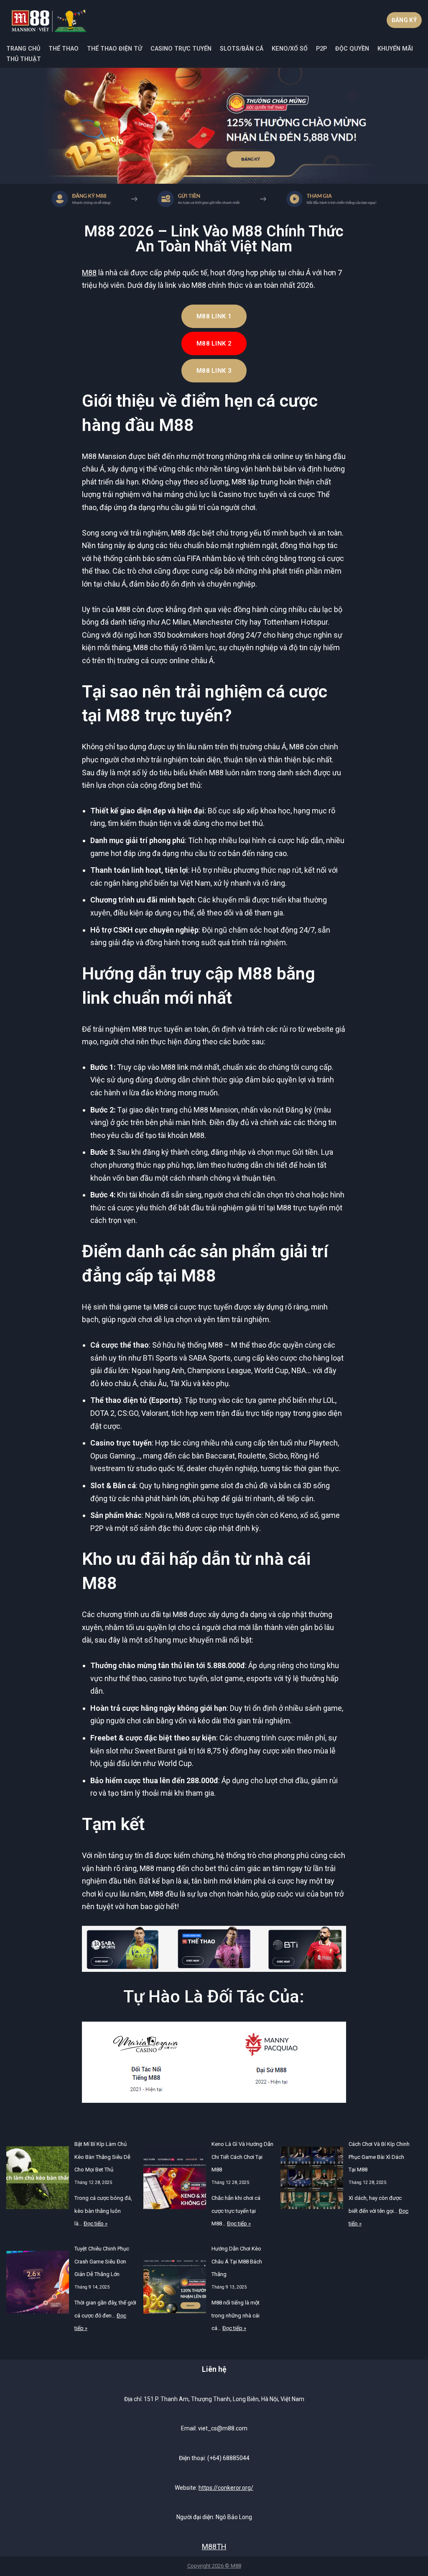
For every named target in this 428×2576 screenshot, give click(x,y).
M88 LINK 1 (214, 316)
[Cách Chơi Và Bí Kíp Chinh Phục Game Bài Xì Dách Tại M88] (312, 2180)
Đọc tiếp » (96, 2224)
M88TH (214, 2547)
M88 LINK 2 (214, 343)
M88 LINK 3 (214, 371)
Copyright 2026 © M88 (214, 2566)
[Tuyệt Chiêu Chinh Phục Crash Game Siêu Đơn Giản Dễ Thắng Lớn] (38, 2285)
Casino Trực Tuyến (181, 49)
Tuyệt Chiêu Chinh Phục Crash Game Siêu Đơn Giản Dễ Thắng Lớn (102, 2261)
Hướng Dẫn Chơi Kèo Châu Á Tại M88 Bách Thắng (237, 2261)
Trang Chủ (23, 49)
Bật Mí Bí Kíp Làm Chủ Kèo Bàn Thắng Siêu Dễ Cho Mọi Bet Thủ (102, 2157)
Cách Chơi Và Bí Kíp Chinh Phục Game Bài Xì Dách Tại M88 (379, 2157)
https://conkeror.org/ (226, 2488)
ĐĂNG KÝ (404, 20)
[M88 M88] (49, 20)
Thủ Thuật (24, 59)
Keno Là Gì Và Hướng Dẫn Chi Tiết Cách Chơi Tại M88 (242, 2157)
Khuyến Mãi (395, 49)
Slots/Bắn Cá (242, 49)
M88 (89, 273)
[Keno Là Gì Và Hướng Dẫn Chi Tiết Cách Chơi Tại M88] (175, 2180)
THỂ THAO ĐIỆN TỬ (115, 49)
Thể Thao (64, 49)
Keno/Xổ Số (290, 49)
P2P (321, 49)
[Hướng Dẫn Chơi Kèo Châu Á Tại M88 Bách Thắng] (175, 2285)
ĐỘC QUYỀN (352, 49)
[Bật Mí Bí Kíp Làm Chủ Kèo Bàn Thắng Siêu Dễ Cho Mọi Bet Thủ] (38, 2180)
